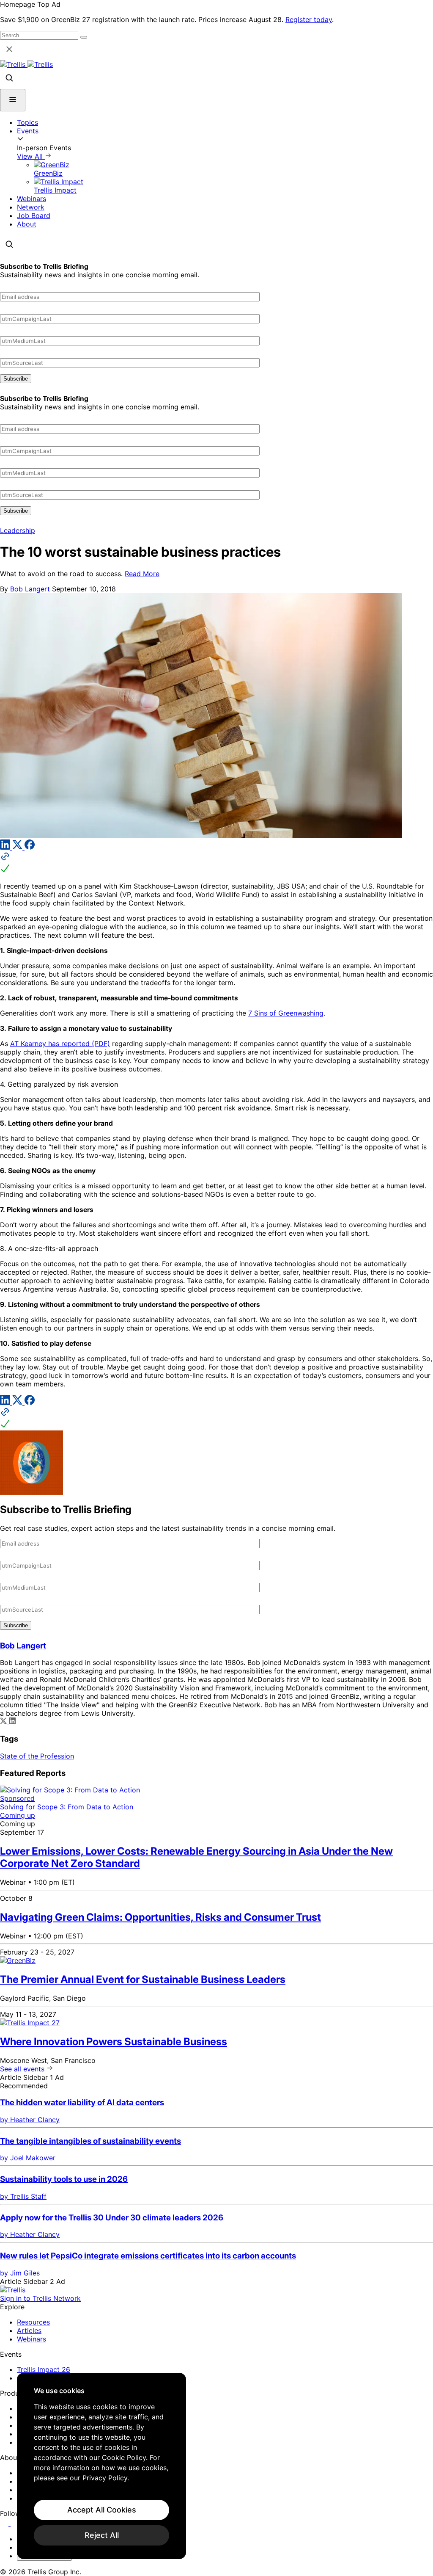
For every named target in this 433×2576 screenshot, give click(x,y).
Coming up (18, 1815)
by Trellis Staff (23, 2196)
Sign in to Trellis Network (40, 2298)
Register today (309, 19)
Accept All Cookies (102, 2510)
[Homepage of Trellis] (13, 2290)
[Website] (216, 863)
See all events (23, 2069)
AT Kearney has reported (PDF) (60, 1044)
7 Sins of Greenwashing (286, 1013)
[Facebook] (30, 847)
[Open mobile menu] (13, 100)
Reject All (102, 2535)
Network (31, 207)
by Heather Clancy (30, 2120)
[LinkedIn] (6, 847)
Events (28, 131)
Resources (33, 2322)
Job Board (34, 215)
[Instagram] (16, 2524)
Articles (29, 2330)
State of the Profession (37, 1756)
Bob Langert (30, 589)
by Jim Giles (20, 2273)
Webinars (32, 199)
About (27, 224)
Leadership (18, 530)
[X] (18, 847)
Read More (142, 574)
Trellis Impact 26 (44, 2369)
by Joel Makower (28, 2158)
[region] (101, 2466)
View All (31, 156)
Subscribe (16, 379)
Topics (27, 122)
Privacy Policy (105, 2478)
